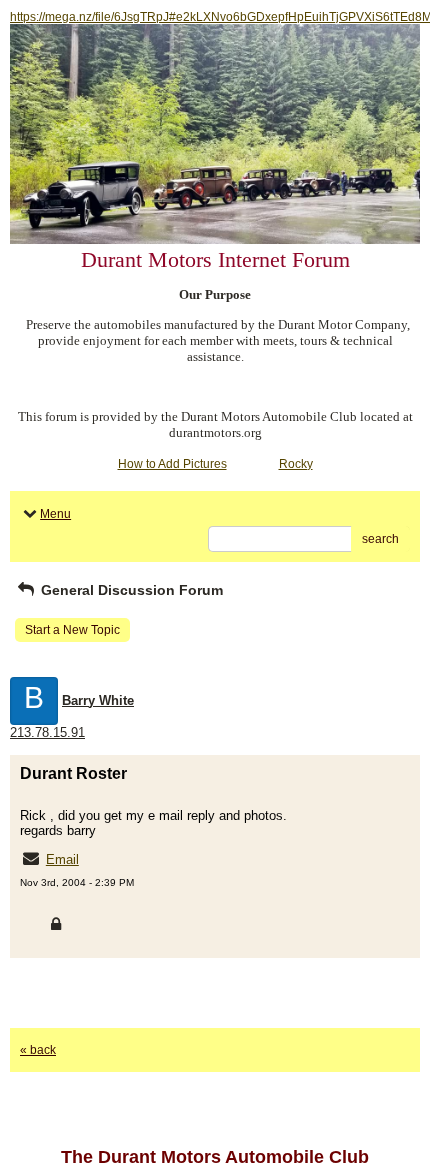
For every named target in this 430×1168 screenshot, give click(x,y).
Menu (55, 514)
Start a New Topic (72, 630)
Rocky (296, 464)
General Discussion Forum (130, 590)
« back (38, 1050)
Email (62, 859)
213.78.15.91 (47, 732)
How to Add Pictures (172, 464)
